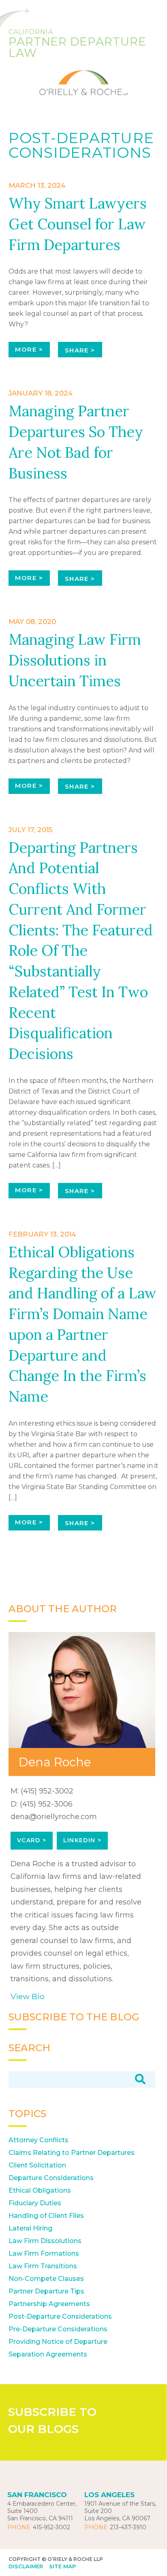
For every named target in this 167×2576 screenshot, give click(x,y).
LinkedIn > (82, 1840)
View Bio (28, 1996)
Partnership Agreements (49, 2304)
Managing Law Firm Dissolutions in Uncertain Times (75, 660)
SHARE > (80, 350)
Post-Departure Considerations (60, 2316)
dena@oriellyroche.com (54, 1817)
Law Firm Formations (44, 2253)
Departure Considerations (51, 2178)
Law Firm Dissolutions (45, 2241)
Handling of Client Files (46, 2216)
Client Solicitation (37, 2165)
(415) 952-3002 (47, 1791)
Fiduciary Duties (35, 2203)
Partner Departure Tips (46, 2291)
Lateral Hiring (30, 2228)
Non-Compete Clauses (46, 2279)
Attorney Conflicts (39, 2140)
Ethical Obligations (40, 2190)
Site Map (62, 2566)
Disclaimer (26, 2566)
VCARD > (32, 1840)
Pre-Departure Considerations (58, 2329)
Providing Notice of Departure (58, 2342)
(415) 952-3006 (46, 1804)
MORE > (29, 349)
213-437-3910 (128, 2527)
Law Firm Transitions (43, 2266)
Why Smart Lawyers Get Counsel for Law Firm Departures (78, 224)
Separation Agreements (48, 2354)
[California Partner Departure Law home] (83, 78)
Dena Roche (55, 1762)
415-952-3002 (51, 2527)
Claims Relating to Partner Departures (72, 2153)
